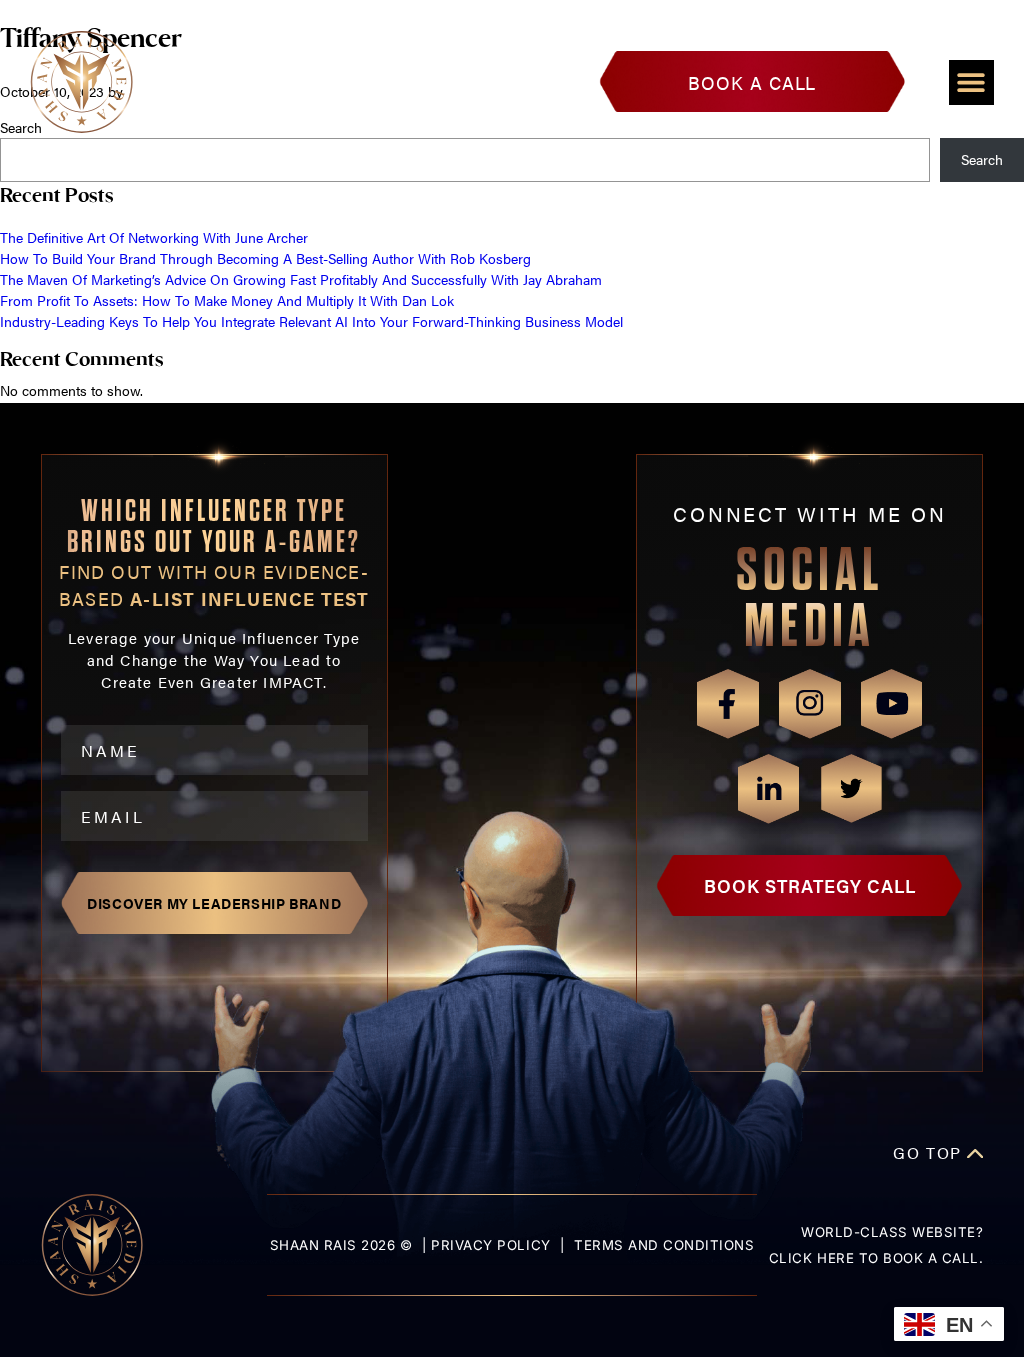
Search (982, 159)
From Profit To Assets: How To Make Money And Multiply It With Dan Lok (227, 300)
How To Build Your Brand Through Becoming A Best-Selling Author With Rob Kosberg (265, 258)
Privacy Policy (490, 1245)
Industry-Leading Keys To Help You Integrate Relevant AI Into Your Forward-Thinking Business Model (311, 321)
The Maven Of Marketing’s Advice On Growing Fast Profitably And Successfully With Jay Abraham (301, 279)
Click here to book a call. (876, 1258)
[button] (971, 82)
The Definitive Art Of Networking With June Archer (154, 237)
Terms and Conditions (664, 1245)
